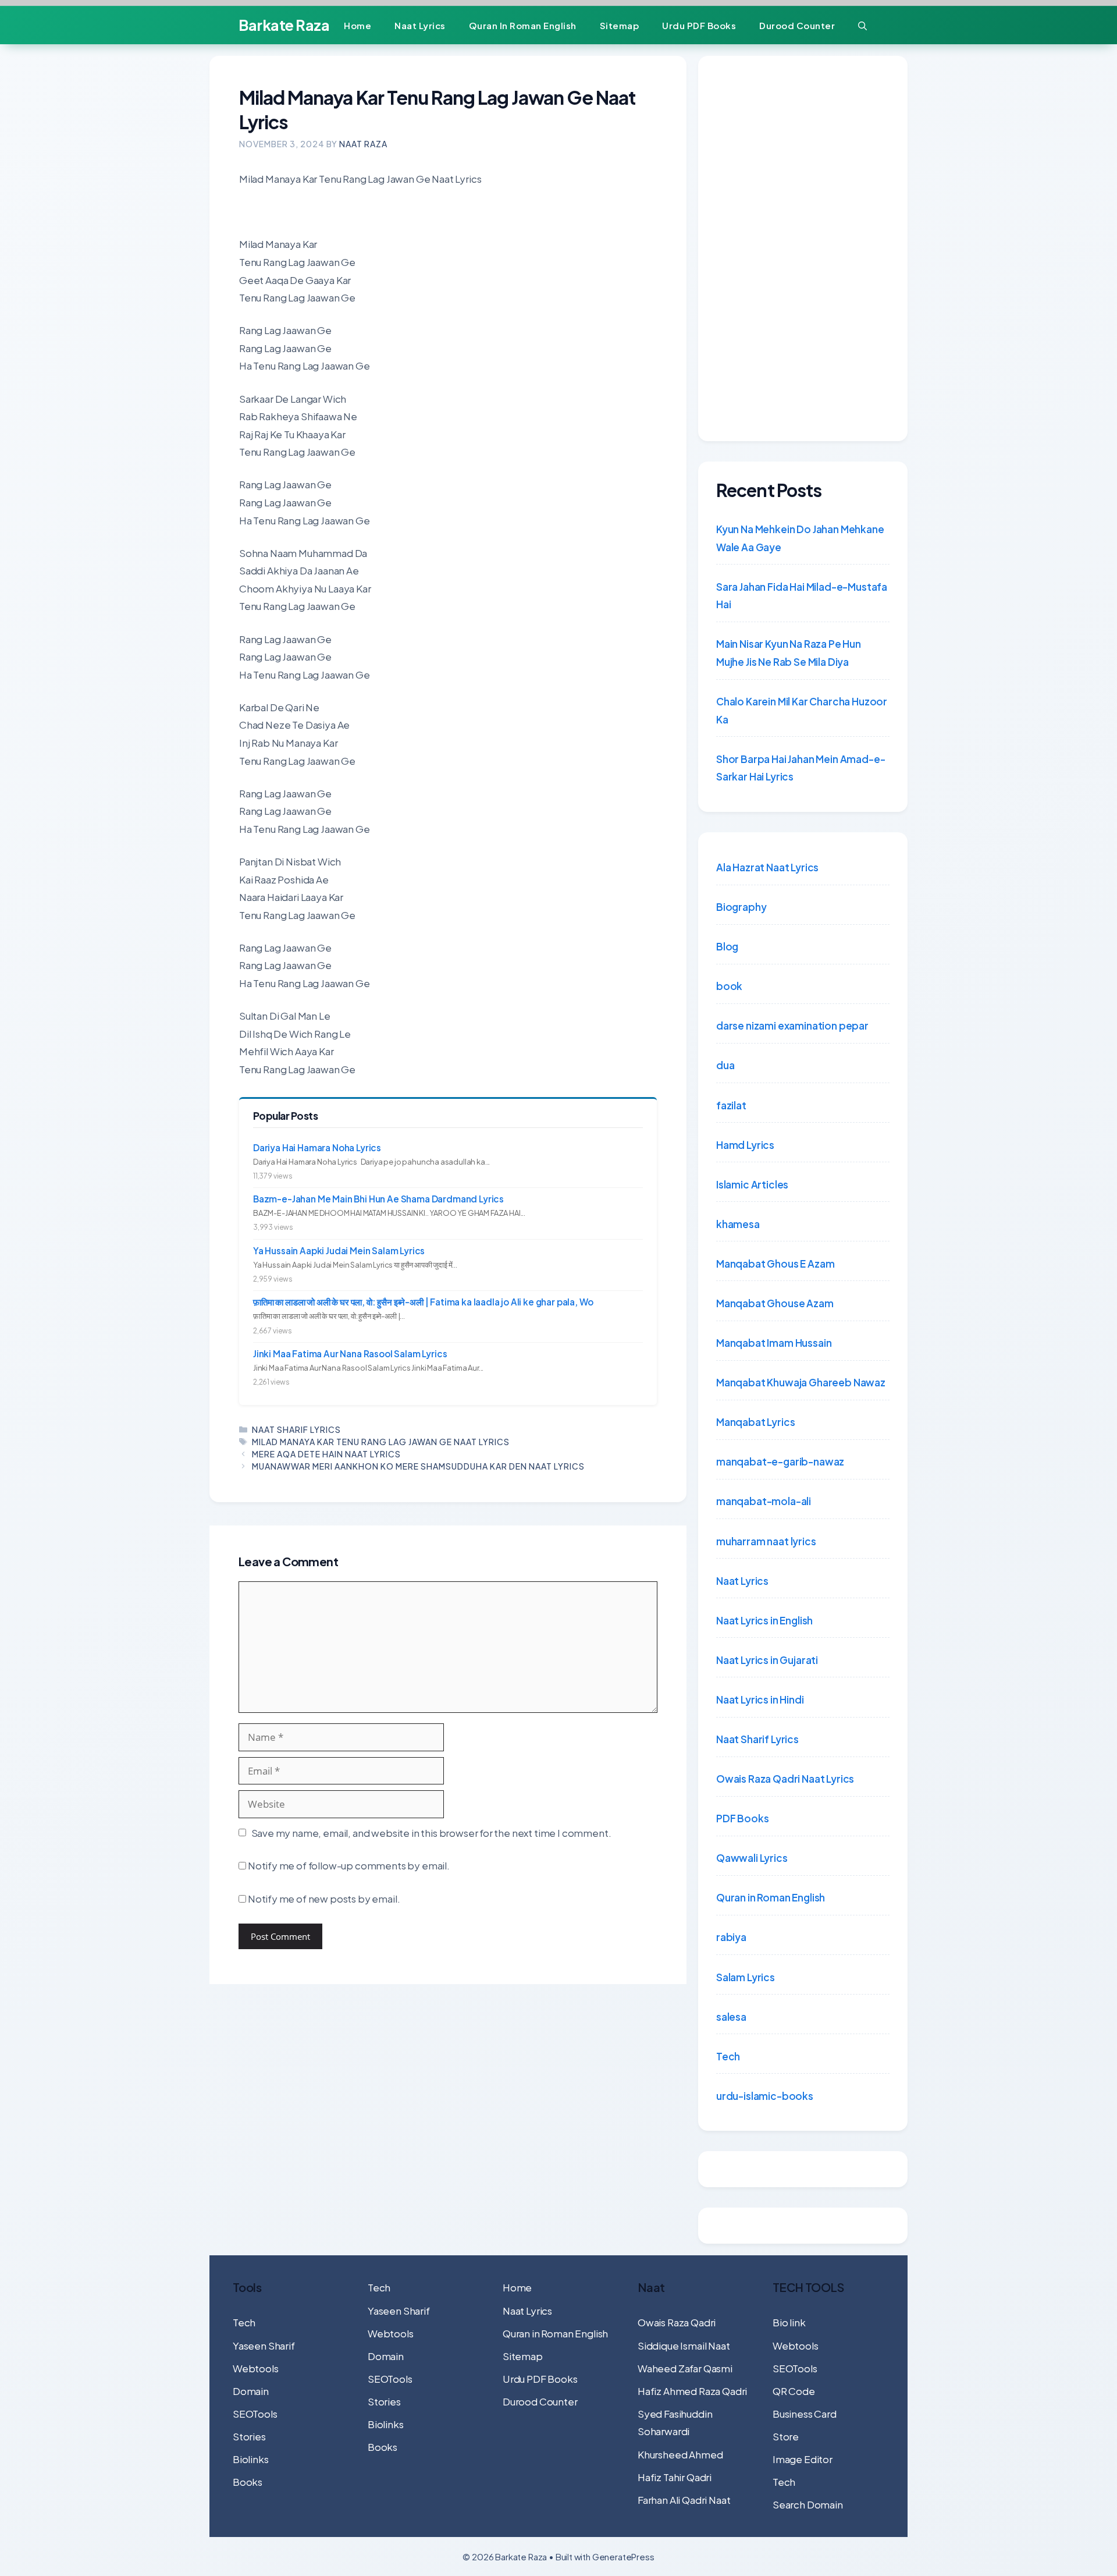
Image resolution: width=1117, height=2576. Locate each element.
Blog (727, 946)
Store (786, 2436)
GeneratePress (623, 2557)
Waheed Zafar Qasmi (685, 2368)
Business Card (805, 2414)
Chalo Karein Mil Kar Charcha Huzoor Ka (802, 710)
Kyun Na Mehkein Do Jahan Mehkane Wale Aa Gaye (800, 538)
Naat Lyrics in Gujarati (767, 1660)
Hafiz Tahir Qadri (675, 2477)
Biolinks (251, 2459)
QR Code (794, 2391)
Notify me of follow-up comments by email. (349, 1865)
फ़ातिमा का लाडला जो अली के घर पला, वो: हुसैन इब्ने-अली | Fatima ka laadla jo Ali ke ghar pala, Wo (423, 1302)
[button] (862, 25)
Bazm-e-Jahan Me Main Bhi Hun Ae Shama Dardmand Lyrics (378, 1199)
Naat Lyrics (420, 25)
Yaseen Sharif (264, 2346)
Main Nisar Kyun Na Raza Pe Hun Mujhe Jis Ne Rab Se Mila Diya (789, 653)
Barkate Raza (284, 25)
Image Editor (803, 2459)
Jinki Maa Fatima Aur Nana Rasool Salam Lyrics (350, 1353)
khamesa (738, 1224)
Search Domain (808, 2504)
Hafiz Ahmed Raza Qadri (692, 2391)
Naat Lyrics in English (764, 1620)
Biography (741, 907)
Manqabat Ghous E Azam (775, 1264)
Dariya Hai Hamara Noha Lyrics (317, 1147)
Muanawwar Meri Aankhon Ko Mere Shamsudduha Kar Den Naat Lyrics (418, 1466)
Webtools (256, 2368)
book (729, 986)
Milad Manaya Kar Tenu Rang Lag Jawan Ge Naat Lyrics (381, 1442)
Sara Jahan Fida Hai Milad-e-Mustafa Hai (802, 596)
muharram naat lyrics (766, 1541)
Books (248, 2482)
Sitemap (620, 25)
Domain (251, 2391)
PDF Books (742, 1818)
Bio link (789, 2322)
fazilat (731, 1105)
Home (357, 25)
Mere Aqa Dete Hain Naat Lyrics (326, 1454)
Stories (249, 2436)
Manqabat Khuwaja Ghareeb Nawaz (801, 1382)
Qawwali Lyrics (752, 1858)
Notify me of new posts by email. (324, 1899)
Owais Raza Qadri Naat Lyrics (785, 1779)
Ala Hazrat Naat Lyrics (767, 867)
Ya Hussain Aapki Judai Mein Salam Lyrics (339, 1250)
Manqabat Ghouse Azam (775, 1303)
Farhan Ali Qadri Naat (684, 2500)
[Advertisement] (803, 249)
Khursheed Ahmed (680, 2454)
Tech (728, 2056)
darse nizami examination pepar (792, 1026)
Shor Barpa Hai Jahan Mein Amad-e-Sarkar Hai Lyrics (801, 768)
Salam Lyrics (746, 1977)
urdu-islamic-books (765, 2096)
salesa (731, 2017)
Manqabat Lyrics (755, 1422)
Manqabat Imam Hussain (774, 1343)
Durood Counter (797, 25)
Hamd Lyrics (745, 1145)
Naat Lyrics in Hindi (760, 1699)
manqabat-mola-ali (764, 1501)
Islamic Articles (752, 1184)
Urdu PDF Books (699, 25)
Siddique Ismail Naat (684, 2346)
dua (725, 1065)
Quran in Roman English (523, 25)
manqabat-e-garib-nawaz (780, 1461)
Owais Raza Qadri (677, 2322)
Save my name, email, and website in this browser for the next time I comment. (431, 1833)
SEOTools (255, 2414)
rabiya (731, 1937)
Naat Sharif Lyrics (296, 1429)
